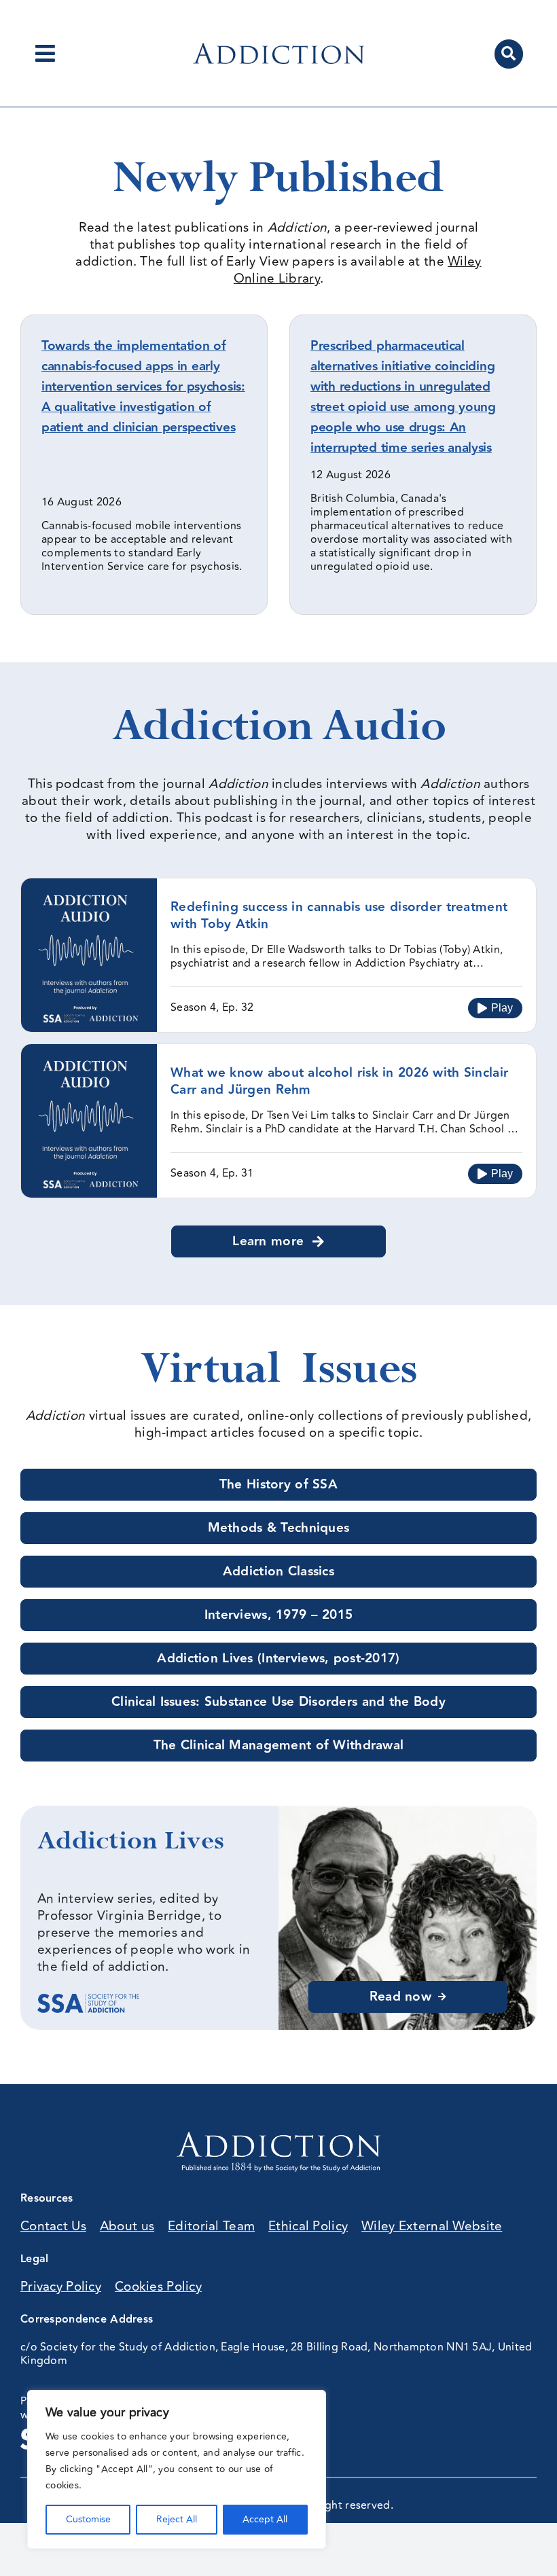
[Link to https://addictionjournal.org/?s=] (509, 54)
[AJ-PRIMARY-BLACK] (278, 49)
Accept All (265, 2519)
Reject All (177, 2519)
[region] (177, 2469)
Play (502, 1008)
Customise (88, 2519)
